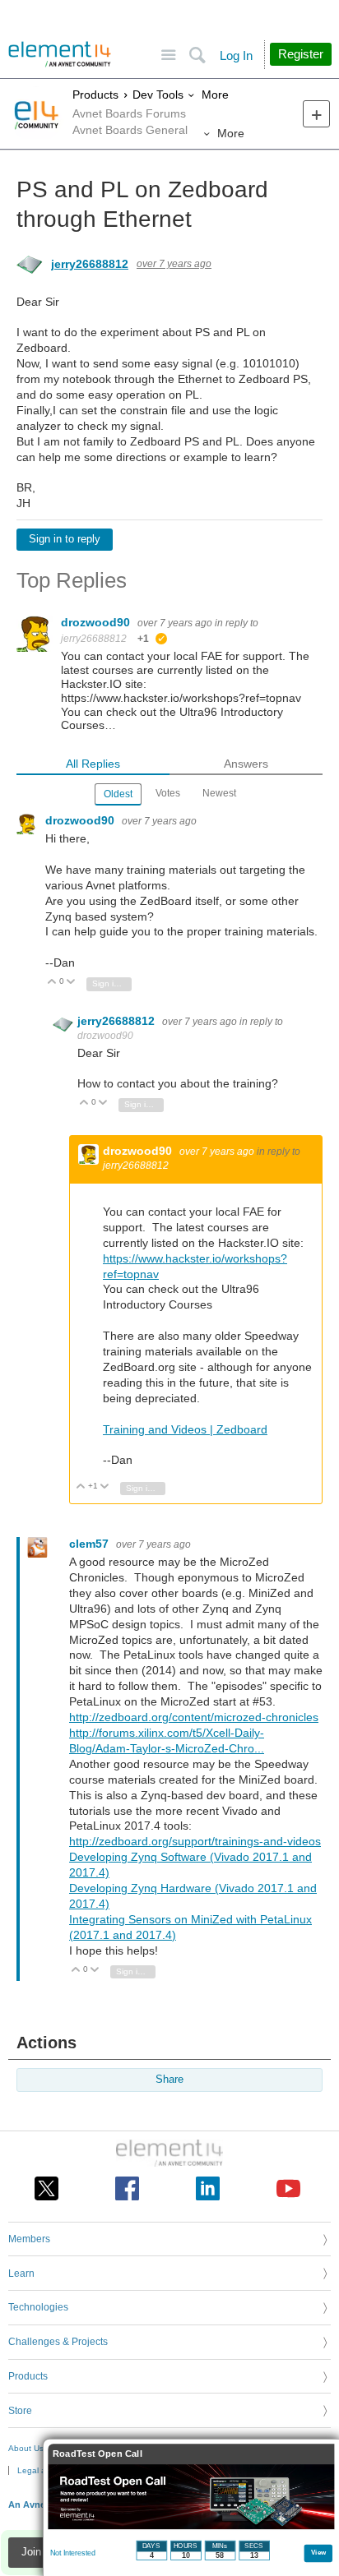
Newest (219, 793)
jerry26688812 (90, 264)
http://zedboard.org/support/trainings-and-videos (195, 1841)
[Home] (60, 54)
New (316, 114)
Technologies (38, 2307)
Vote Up (52, 983)
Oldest (118, 794)
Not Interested (73, 2553)
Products (95, 95)
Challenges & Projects (58, 2342)
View (319, 2552)
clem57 (91, 1544)
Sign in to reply (65, 539)
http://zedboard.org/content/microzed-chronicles (194, 1717)
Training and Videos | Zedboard (185, 1429)
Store (20, 2411)
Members (29, 2239)
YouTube (288, 2188)
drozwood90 (97, 622)
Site (168, 55)
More (215, 95)
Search (197, 55)
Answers (246, 764)
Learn (21, 2274)
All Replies (93, 764)
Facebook (127, 2188)
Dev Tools (158, 95)
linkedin (208, 2188)
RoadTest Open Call (98, 2454)
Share (169, 2080)
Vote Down (71, 983)
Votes (168, 793)
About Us (26, 2448)
